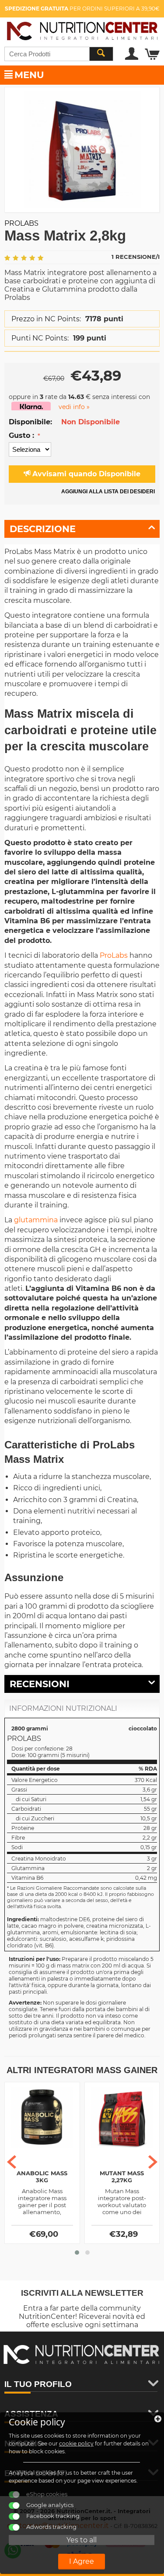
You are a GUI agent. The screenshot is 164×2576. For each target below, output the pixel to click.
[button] (77, 2253)
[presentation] (12, 2162)
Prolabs (21, 223)
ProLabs (114, 955)
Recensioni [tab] (40, 1684)
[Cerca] (101, 54)
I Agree (82, 2561)
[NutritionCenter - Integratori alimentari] (82, 29)
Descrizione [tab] (43, 529)
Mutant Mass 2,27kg (122, 2177)
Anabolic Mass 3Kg (42, 2177)
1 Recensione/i (136, 257)
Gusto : (23, 435)
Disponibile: (30, 422)
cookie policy (76, 2444)
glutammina (36, 1220)
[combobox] (59, 54)
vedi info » (74, 407)
